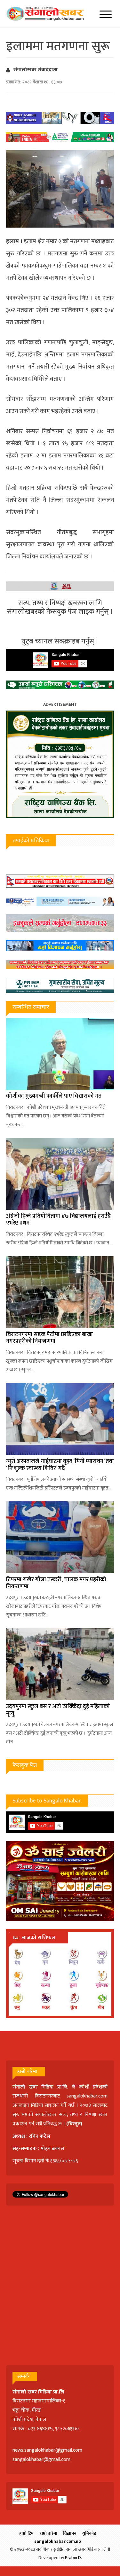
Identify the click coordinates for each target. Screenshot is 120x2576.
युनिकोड (89, 2533)
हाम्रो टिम (26, 2533)
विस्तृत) (75, 2124)
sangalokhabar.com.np (58, 2541)
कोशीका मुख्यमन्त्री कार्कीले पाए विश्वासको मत (54, 1096)
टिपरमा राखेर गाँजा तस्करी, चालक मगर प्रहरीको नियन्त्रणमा (56, 1583)
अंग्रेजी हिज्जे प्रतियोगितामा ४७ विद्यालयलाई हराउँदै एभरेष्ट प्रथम (58, 1220)
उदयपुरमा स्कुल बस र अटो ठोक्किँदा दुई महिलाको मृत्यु (58, 1710)
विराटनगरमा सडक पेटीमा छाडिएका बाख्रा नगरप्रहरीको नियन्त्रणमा (49, 1338)
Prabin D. (73, 2558)
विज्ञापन (70, 2533)
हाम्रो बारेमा (48, 2533)
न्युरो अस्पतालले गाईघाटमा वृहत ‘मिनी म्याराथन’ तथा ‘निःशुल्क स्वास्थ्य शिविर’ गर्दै (60, 1465)
